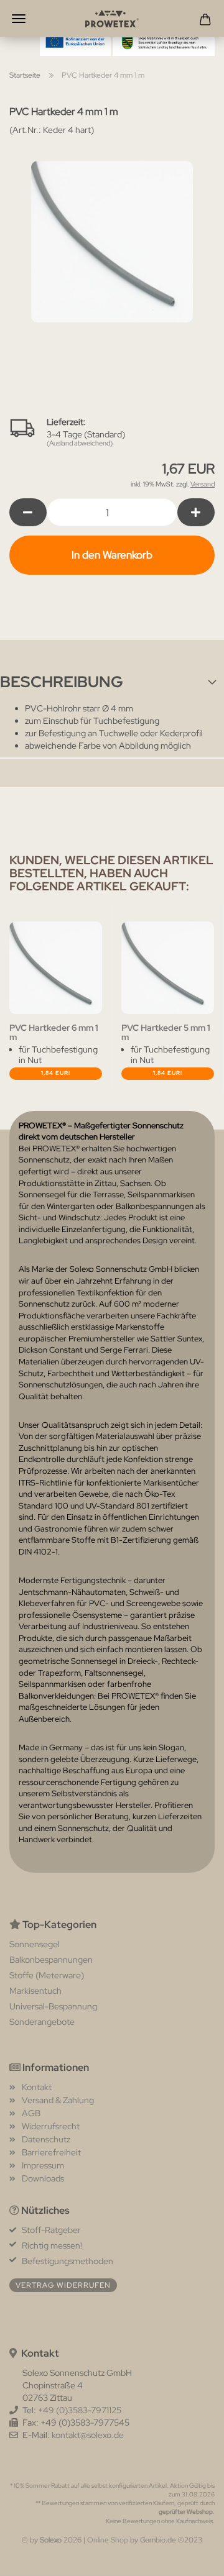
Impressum (43, 2165)
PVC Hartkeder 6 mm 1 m (54, 1033)
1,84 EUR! (56, 1073)
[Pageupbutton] (190, 2557)
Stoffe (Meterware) (47, 1975)
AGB (31, 2113)
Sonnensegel (35, 1944)
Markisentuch (35, 1991)
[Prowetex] (112, 19)
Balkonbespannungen (51, 1960)
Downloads (43, 2178)
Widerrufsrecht (51, 2126)
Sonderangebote (42, 2022)
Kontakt (37, 2087)
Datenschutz (46, 2139)
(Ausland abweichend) (80, 443)
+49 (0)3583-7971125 (80, 2410)
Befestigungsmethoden (68, 2261)
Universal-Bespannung (53, 2006)
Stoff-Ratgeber (51, 2230)
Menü (19, 19)
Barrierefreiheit (51, 2152)
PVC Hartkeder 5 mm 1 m (166, 1033)
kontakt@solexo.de (88, 2435)
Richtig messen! (52, 2245)
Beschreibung (62, 682)
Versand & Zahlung (58, 2100)
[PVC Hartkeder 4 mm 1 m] (112, 240)
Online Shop (108, 2540)
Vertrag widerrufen (63, 2285)
